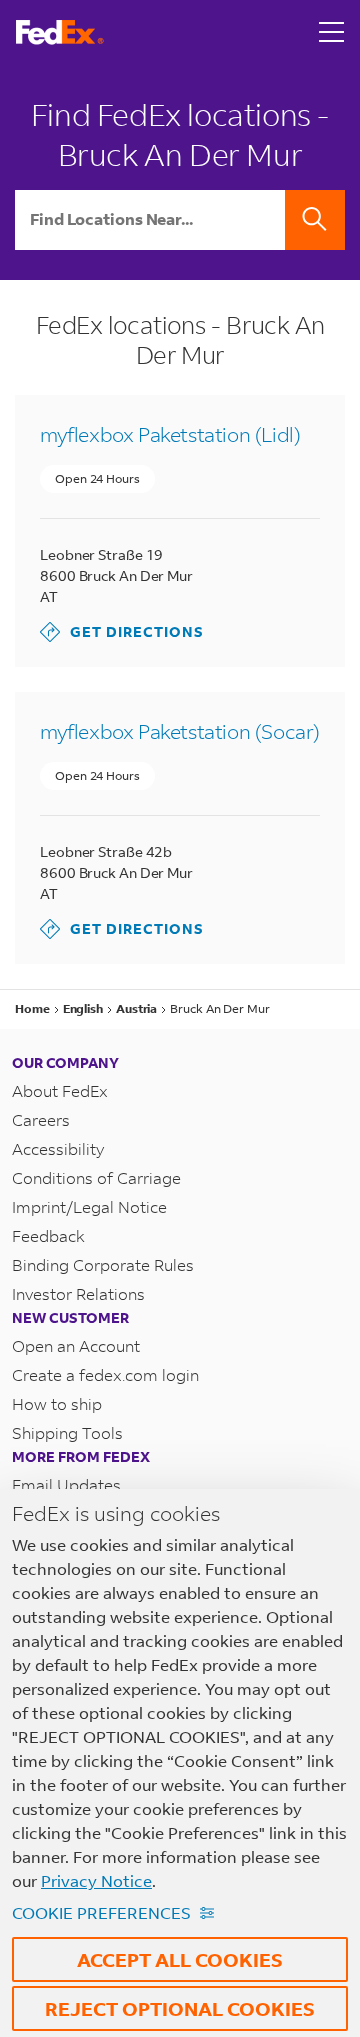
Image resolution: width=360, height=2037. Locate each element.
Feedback (48, 1235)
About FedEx (60, 1090)
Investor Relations (78, 1293)
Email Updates (66, 1484)
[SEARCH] (315, 220)
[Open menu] (332, 32)
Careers (41, 1119)
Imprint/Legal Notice (89, 1206)
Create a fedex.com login (105, 1374)
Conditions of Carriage (96, 1177)
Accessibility (58, 1148)
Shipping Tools (67, 1432)
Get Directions (122, 631)
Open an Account (76, 1345)
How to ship (57, 1403)
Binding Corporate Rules (103, 1264)
